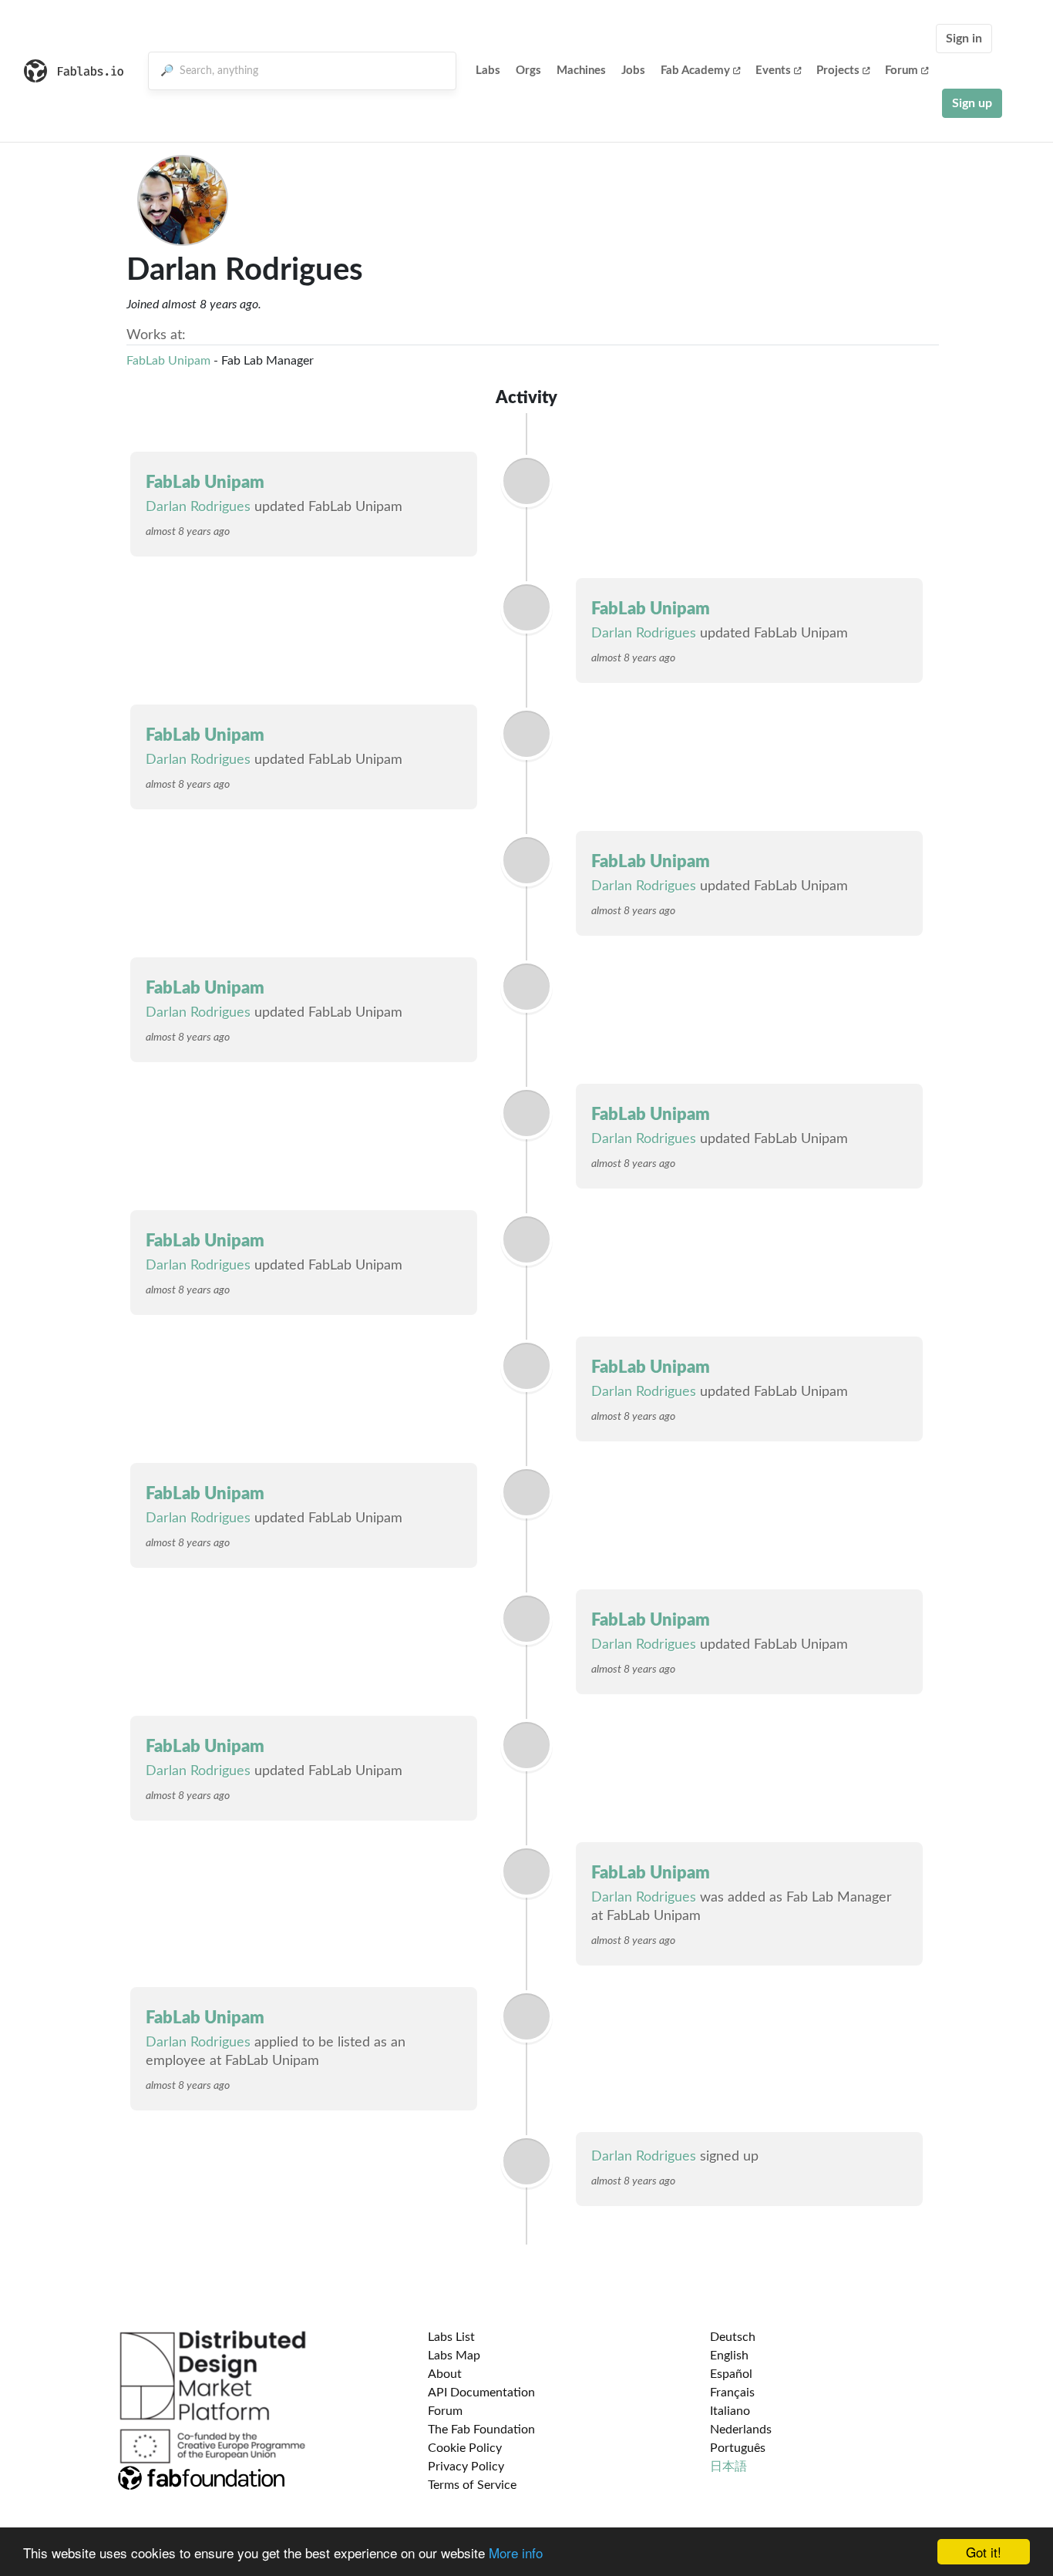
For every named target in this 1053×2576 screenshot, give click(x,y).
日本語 (728, 2467)
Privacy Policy (466, 2467)
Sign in (964, 39)
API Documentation (481, 2393)
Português (738, 2448)
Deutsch (733, 2337)
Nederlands (741, 2430)
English (729, 2356)
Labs (488, 71)
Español (731, 2374)
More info (516, 2552)
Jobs (633, 71)
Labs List (451, 2337)
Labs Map (454, 2356)
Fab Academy (695, 71)
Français (732, 2393)
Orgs (528, 71)
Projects (838, 71)
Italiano (730, 2411)
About (445, 2374)
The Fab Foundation (481, 2430)
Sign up (972, 103)
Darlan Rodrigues (198, 507)
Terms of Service (472, 2485)
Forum (902, 71)
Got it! (984, 2552)
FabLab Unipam (168, 361)
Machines (581, 71)
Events (773, 71)
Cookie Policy (465, 2448)
